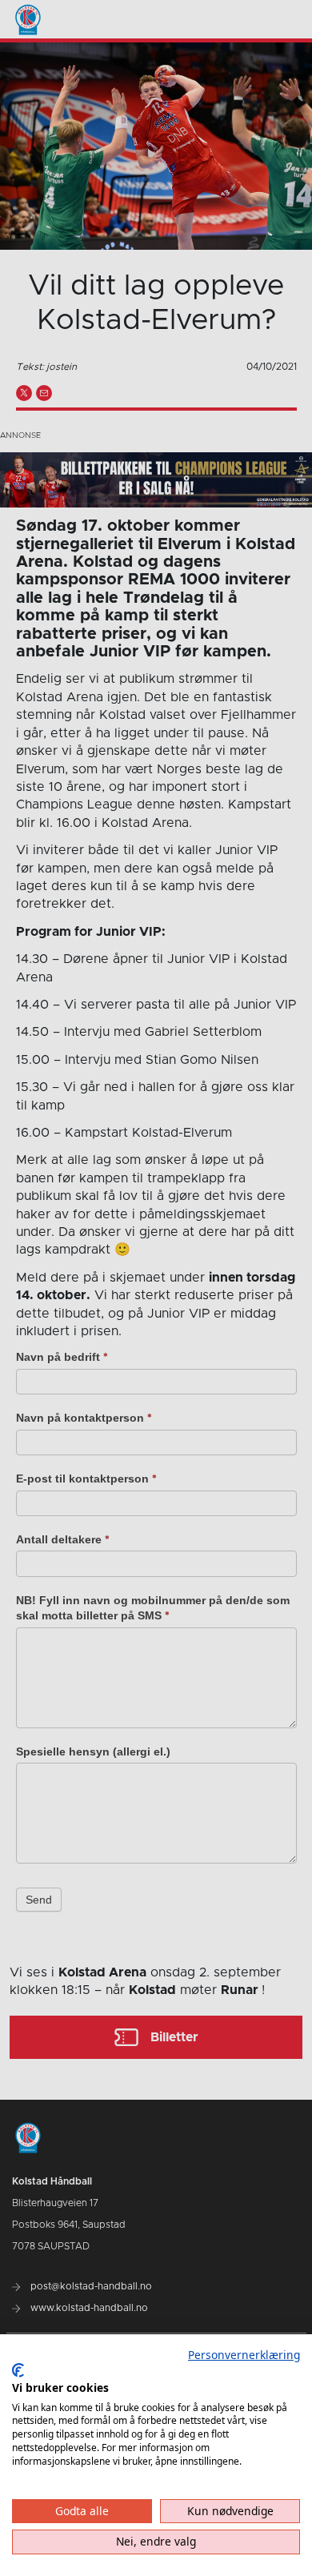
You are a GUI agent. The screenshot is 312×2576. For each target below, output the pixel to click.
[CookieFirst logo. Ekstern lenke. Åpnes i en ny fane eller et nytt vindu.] (18, 2370)
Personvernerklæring (244, 2355)
